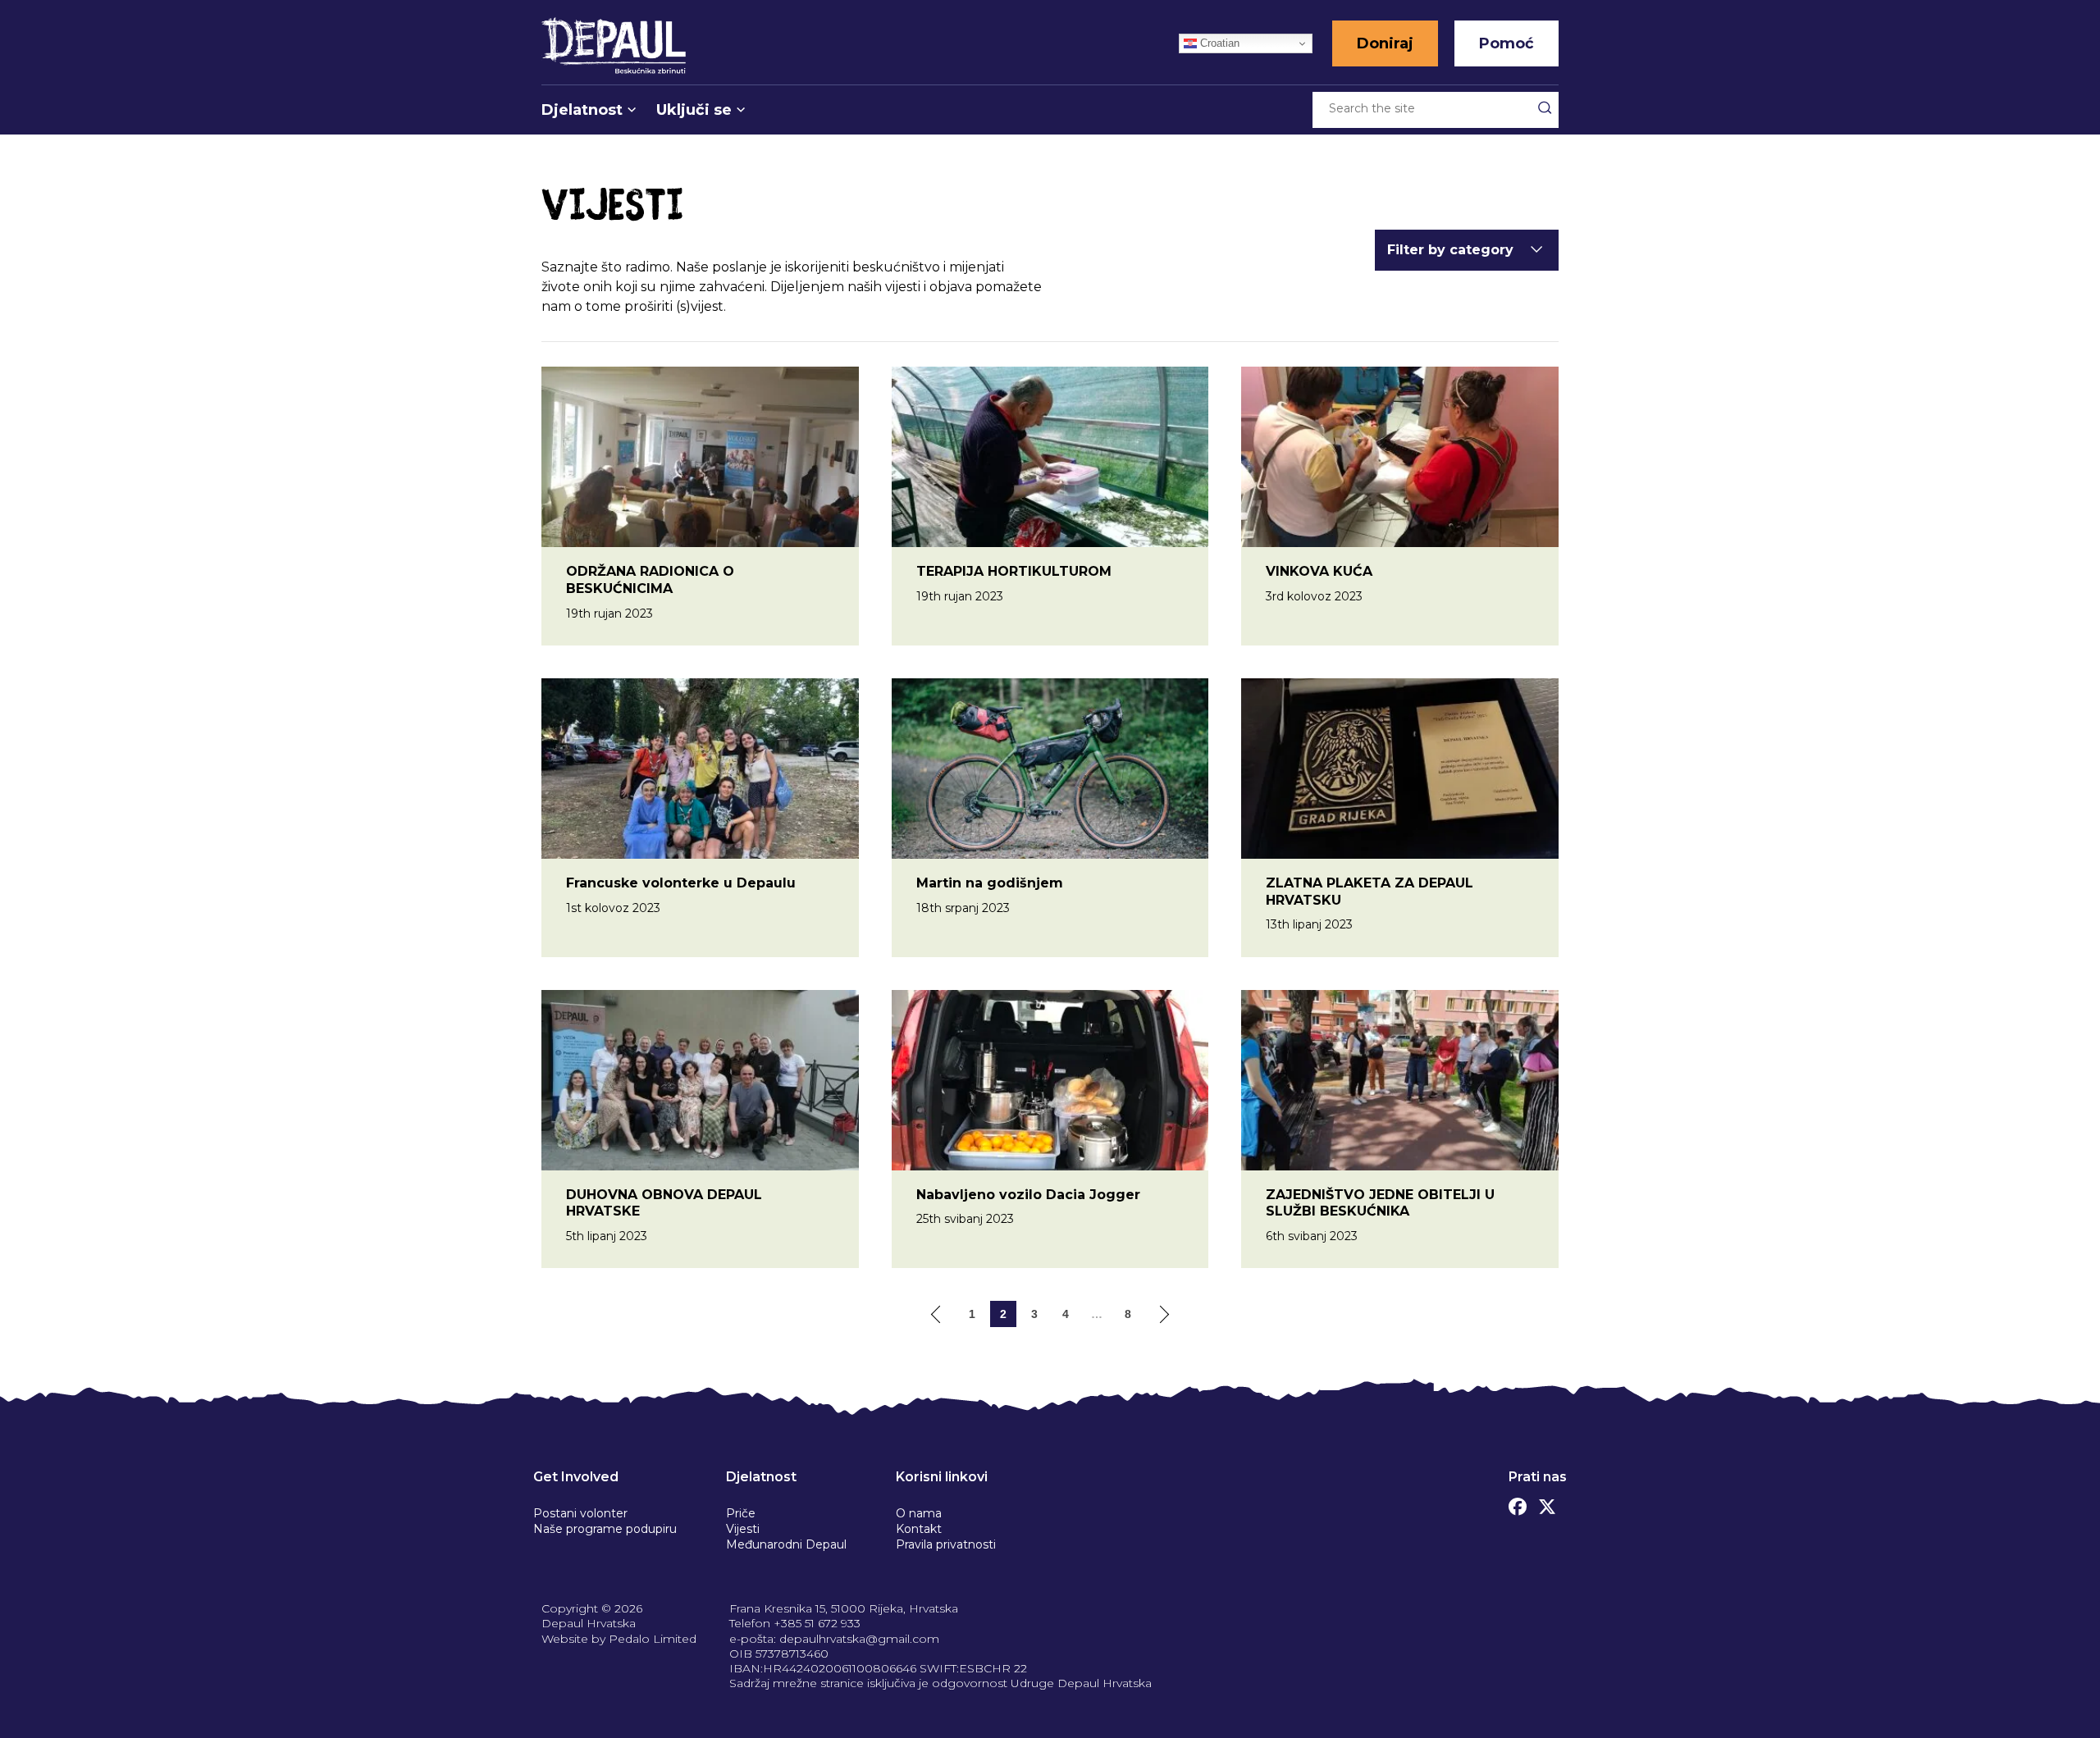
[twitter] (1547, 1503)
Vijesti (743, 1529)
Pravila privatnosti (946, 1544)
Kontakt (919, 1529)
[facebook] (1518, 1503)
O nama (919, 1513)
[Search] (1545, 107)
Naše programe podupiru (605, 1529)
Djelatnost (582, 110)
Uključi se (694, 110)
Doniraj (1385, 43)
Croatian (1218, 43)
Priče (741, 1513)
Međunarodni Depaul (786, 1544)
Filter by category (1450, 250)
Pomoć (1507, 43)
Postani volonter (580, 1513)
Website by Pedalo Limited (619, 1639)
